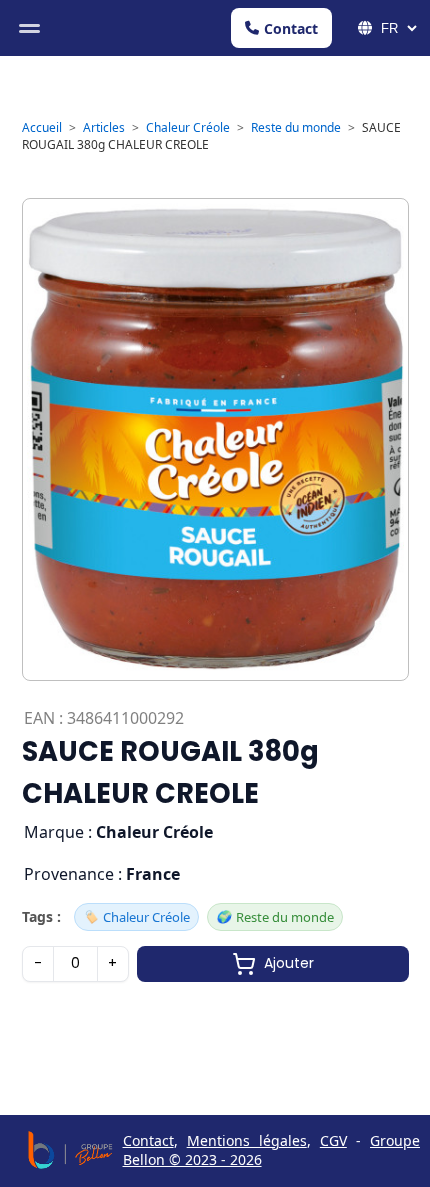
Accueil (42, 127)
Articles (104, 127)
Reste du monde (296, 127)
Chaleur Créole (188, 127)
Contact (291, 28)
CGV (333, 1140)
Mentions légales (247, 1140)
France (153, 874)
